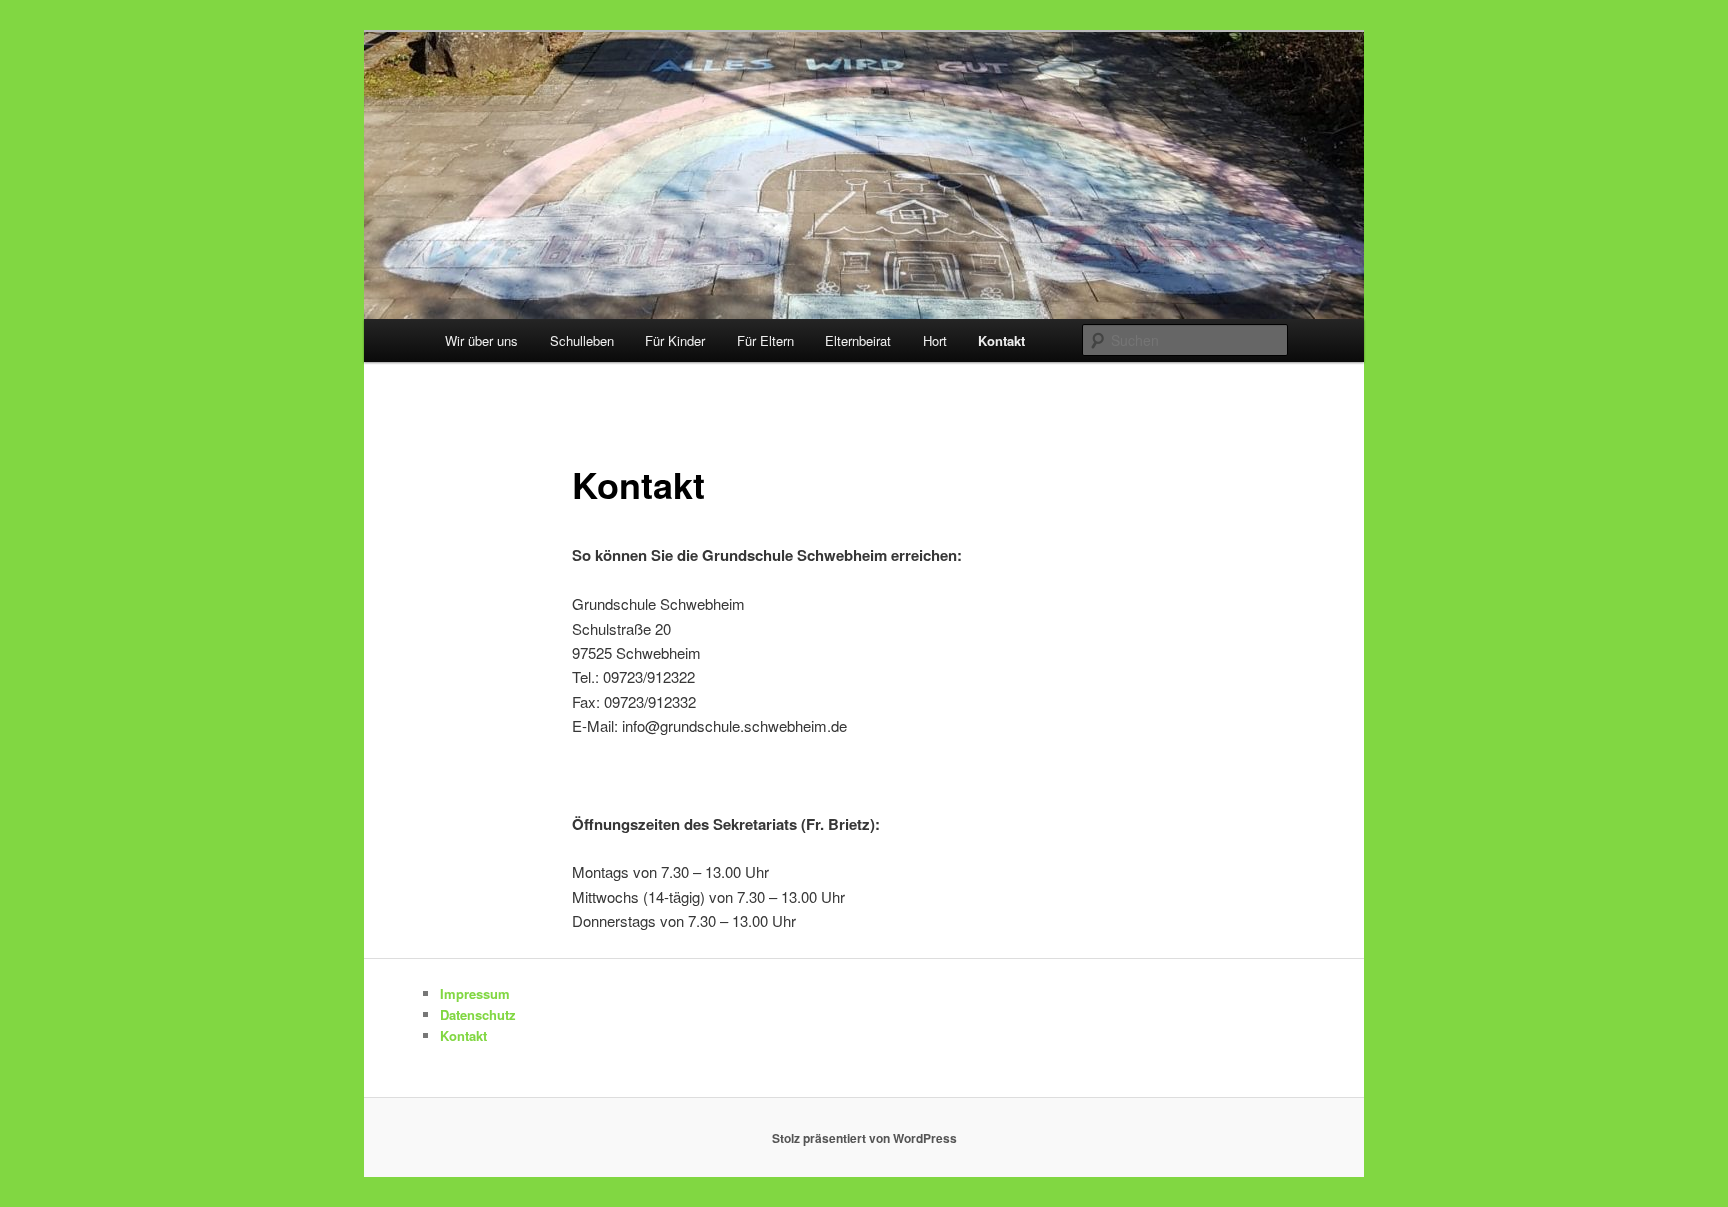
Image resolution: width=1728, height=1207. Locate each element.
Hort (935, 340)
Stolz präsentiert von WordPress (864, 1138)
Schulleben (582, 340)
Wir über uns (481, 340)
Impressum (475, 993)
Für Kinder (675, 340)
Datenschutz (478, 1014)
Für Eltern (765, 340)
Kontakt (1001, 340)
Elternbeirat (858, 340)
